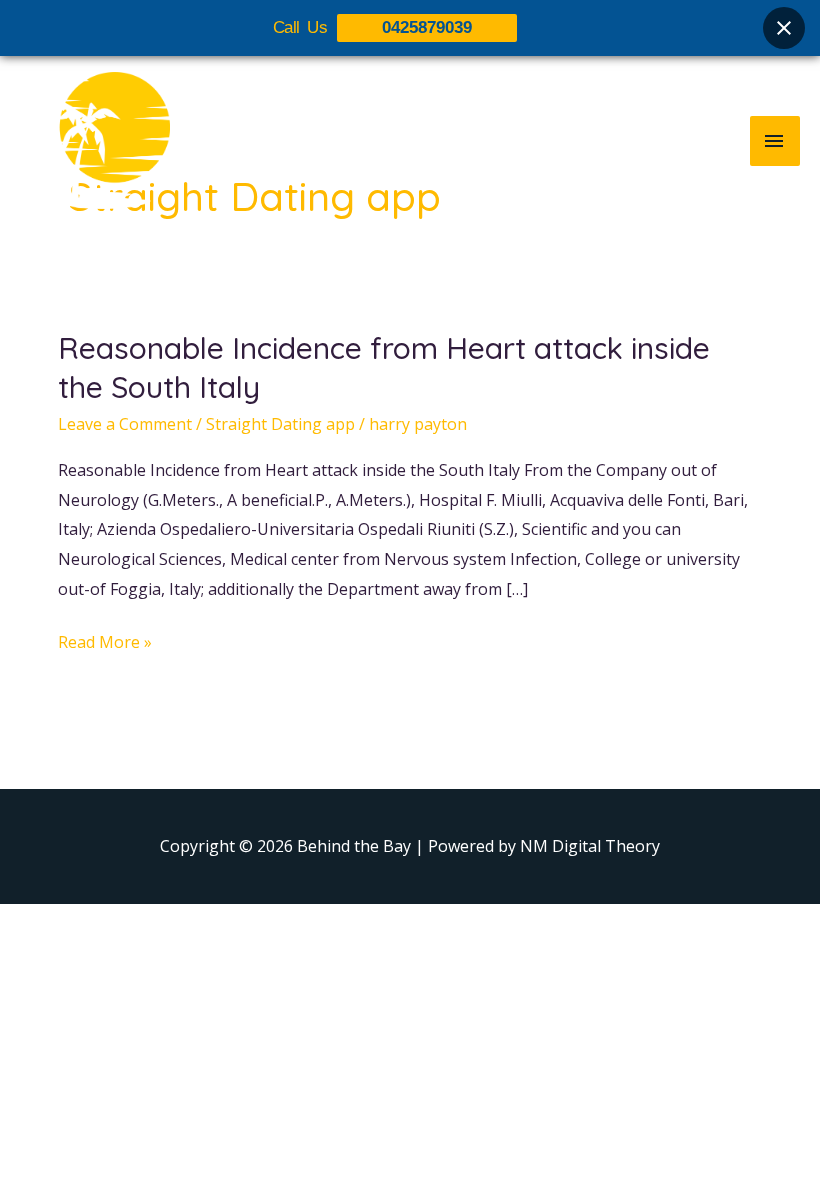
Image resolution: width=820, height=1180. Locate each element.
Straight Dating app (280, 424)
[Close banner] (784, 28)
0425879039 (427, 27)
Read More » (105, 640)
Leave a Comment (125, 424)
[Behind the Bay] (95, 140)
